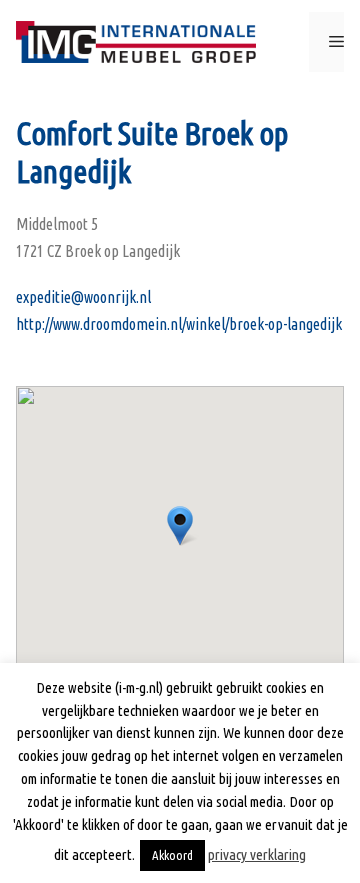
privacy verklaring (257, 854)
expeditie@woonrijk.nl (83, 297)
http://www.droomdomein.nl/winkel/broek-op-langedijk (179, 324)
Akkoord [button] (172, 855)
